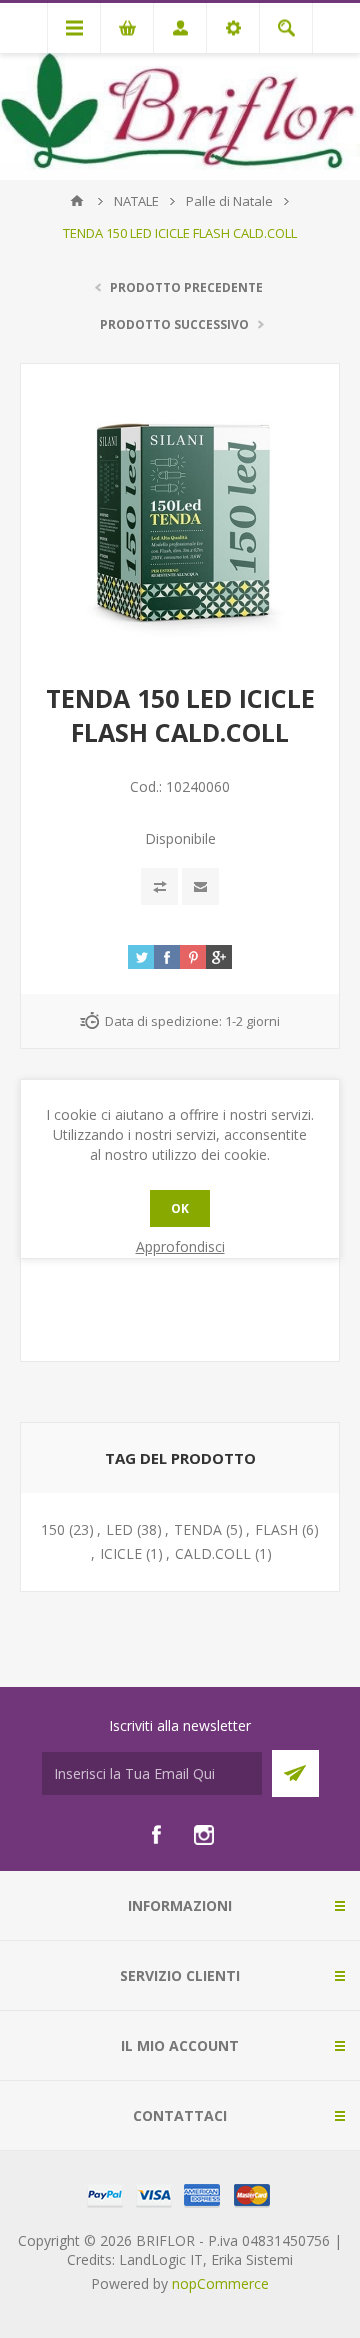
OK (180, 1208)
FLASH (276, 1529)
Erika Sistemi (252, 2259)
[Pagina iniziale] (77, 201)
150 (53, 1529)
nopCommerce (220, 2283)
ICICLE (121, 1553)
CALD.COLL (213, 1553)
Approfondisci (180, 1246)
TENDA (198, 1529)
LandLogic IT (161, 2259)
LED (119, 1529)
